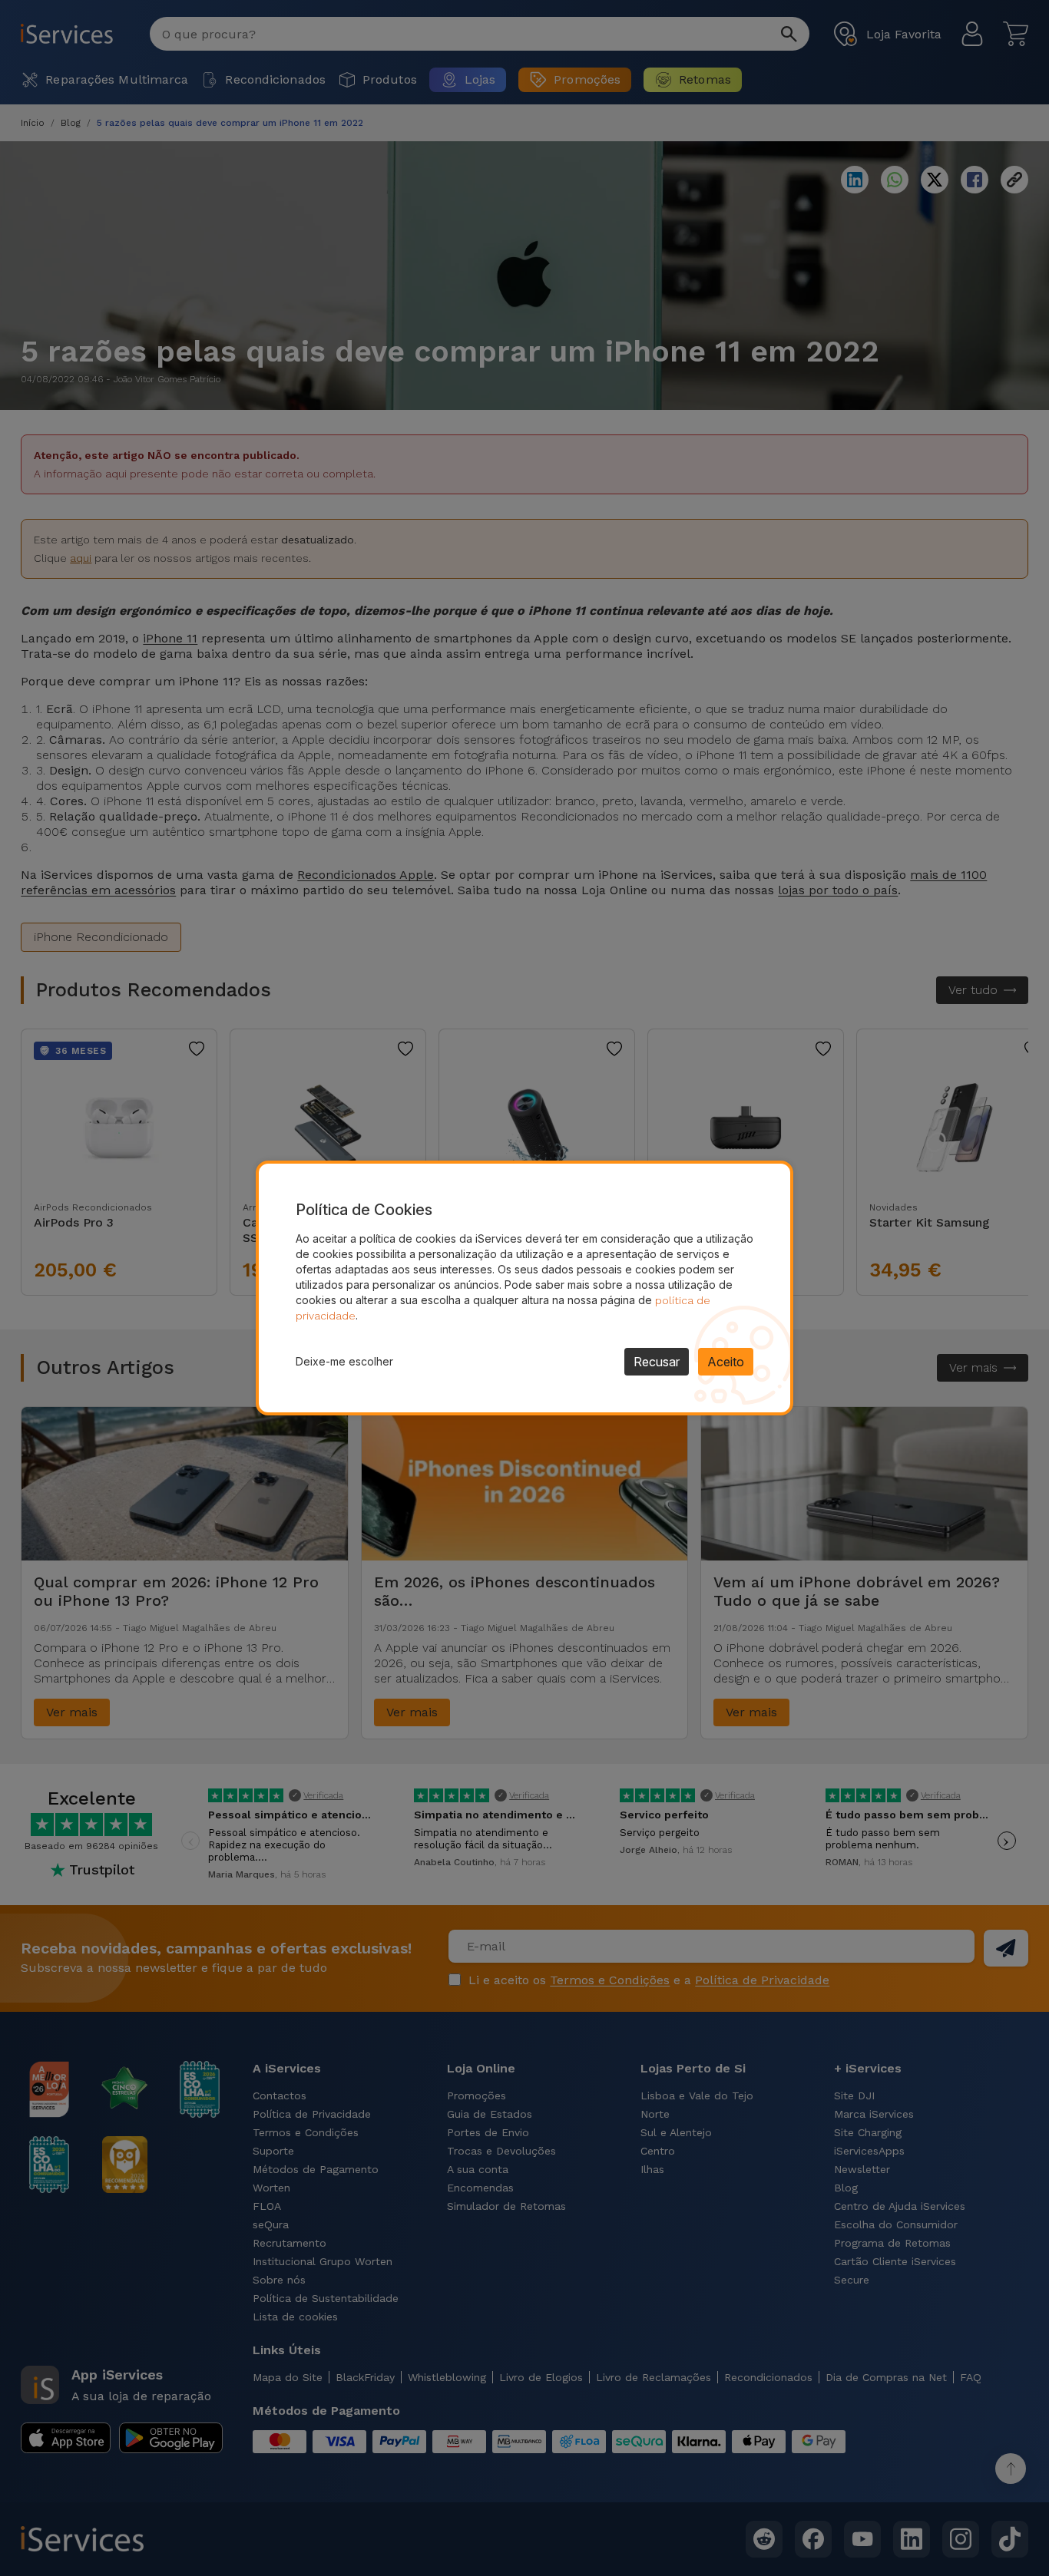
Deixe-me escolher (344, 1361)
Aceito (726, 1362)
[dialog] (524, 1288)
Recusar (657, 1362)
